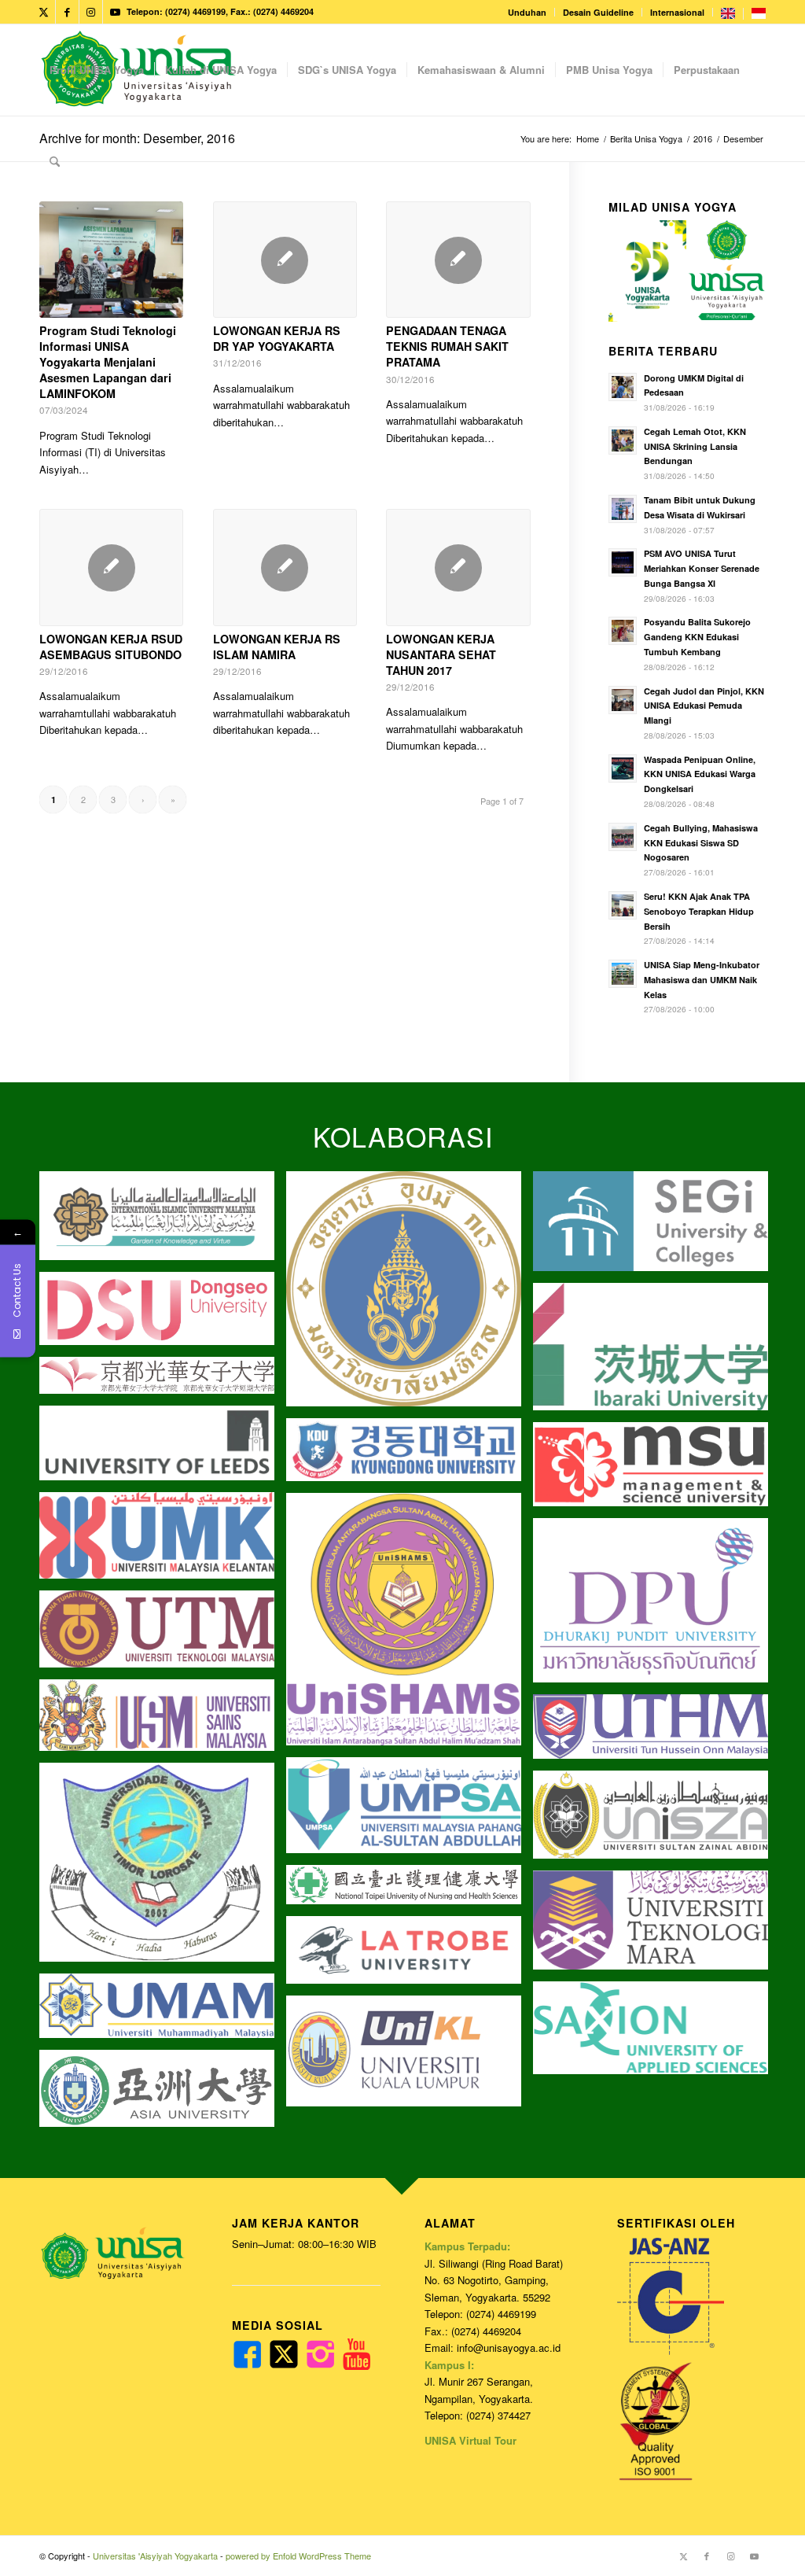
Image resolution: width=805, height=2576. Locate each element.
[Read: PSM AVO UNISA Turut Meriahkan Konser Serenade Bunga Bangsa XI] (623, 562)
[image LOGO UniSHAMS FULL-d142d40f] (410, 1625)
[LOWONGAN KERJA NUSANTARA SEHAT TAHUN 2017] (458, 568)
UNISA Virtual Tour (471, 2440)
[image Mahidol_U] (410, 1295)
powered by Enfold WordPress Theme (298, 2556)
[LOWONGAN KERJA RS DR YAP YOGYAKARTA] (285, 260)
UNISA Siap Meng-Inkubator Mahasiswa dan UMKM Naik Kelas (702, 980)
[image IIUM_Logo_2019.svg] (163, 1222)
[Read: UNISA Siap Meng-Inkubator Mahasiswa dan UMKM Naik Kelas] (623, 974)
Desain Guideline (598, 12)
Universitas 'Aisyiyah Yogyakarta (155, 2556)
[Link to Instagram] (91, 12)
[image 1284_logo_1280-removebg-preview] (163, 1314)
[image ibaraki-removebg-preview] (656, 1352)
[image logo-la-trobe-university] (410, 1955)
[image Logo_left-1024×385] (656, 1821)
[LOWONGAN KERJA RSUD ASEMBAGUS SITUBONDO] (111, 568)
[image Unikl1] (410, 2057)
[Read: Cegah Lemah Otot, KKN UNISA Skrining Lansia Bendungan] (623, 440)
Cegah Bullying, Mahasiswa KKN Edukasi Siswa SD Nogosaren (701, 843)
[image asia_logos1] (163, 2094)
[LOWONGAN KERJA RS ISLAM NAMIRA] (285, 568)
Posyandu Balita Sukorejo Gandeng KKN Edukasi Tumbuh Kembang (697, 637)
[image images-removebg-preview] (410, 1891)
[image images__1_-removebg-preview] (163, 1381)
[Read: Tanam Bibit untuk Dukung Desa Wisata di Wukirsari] (623, 509)
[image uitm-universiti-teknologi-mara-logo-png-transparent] (656, 1926)
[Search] (55, 161)
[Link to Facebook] (67, 12)
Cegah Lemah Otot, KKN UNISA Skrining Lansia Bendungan (695, 446)
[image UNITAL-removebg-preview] (163, 1868)
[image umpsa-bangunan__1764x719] (410, 1811)
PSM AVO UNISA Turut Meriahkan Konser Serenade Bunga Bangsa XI (702, 568)
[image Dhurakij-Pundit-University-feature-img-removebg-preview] (656, 1606)
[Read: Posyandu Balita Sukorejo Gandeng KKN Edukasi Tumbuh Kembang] (623, 631)
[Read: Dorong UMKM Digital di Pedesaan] (623, 387)
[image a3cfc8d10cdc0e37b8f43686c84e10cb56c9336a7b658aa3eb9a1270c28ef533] (656, 1470)
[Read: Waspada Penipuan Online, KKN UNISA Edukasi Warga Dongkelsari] (623, 768)
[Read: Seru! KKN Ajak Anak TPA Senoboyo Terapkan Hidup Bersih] (623, 905)
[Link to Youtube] (115, 12)
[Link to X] (44, 12)
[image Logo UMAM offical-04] (163, 2012)
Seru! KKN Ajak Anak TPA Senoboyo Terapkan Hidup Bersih (699, 911)
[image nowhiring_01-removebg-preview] (410, 1456)
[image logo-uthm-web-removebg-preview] (656, 1732)
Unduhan (527, 12)
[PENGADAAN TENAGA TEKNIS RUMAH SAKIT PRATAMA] (458, 260)
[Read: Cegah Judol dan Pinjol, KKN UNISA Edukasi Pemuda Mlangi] (623, 700)
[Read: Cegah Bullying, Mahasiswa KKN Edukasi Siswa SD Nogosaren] (623, 837)
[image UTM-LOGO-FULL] (163, 1635)
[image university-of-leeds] (163, 1449)
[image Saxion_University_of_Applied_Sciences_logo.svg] (656, 2034)
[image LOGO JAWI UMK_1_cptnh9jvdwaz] (163, 1541)
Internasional (677, 12)
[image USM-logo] (163, 1721)
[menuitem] (527, 12)
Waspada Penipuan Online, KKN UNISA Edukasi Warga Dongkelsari (700, 774)
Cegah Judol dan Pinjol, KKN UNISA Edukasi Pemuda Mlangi (704, 706)
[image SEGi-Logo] (656, 1227)
